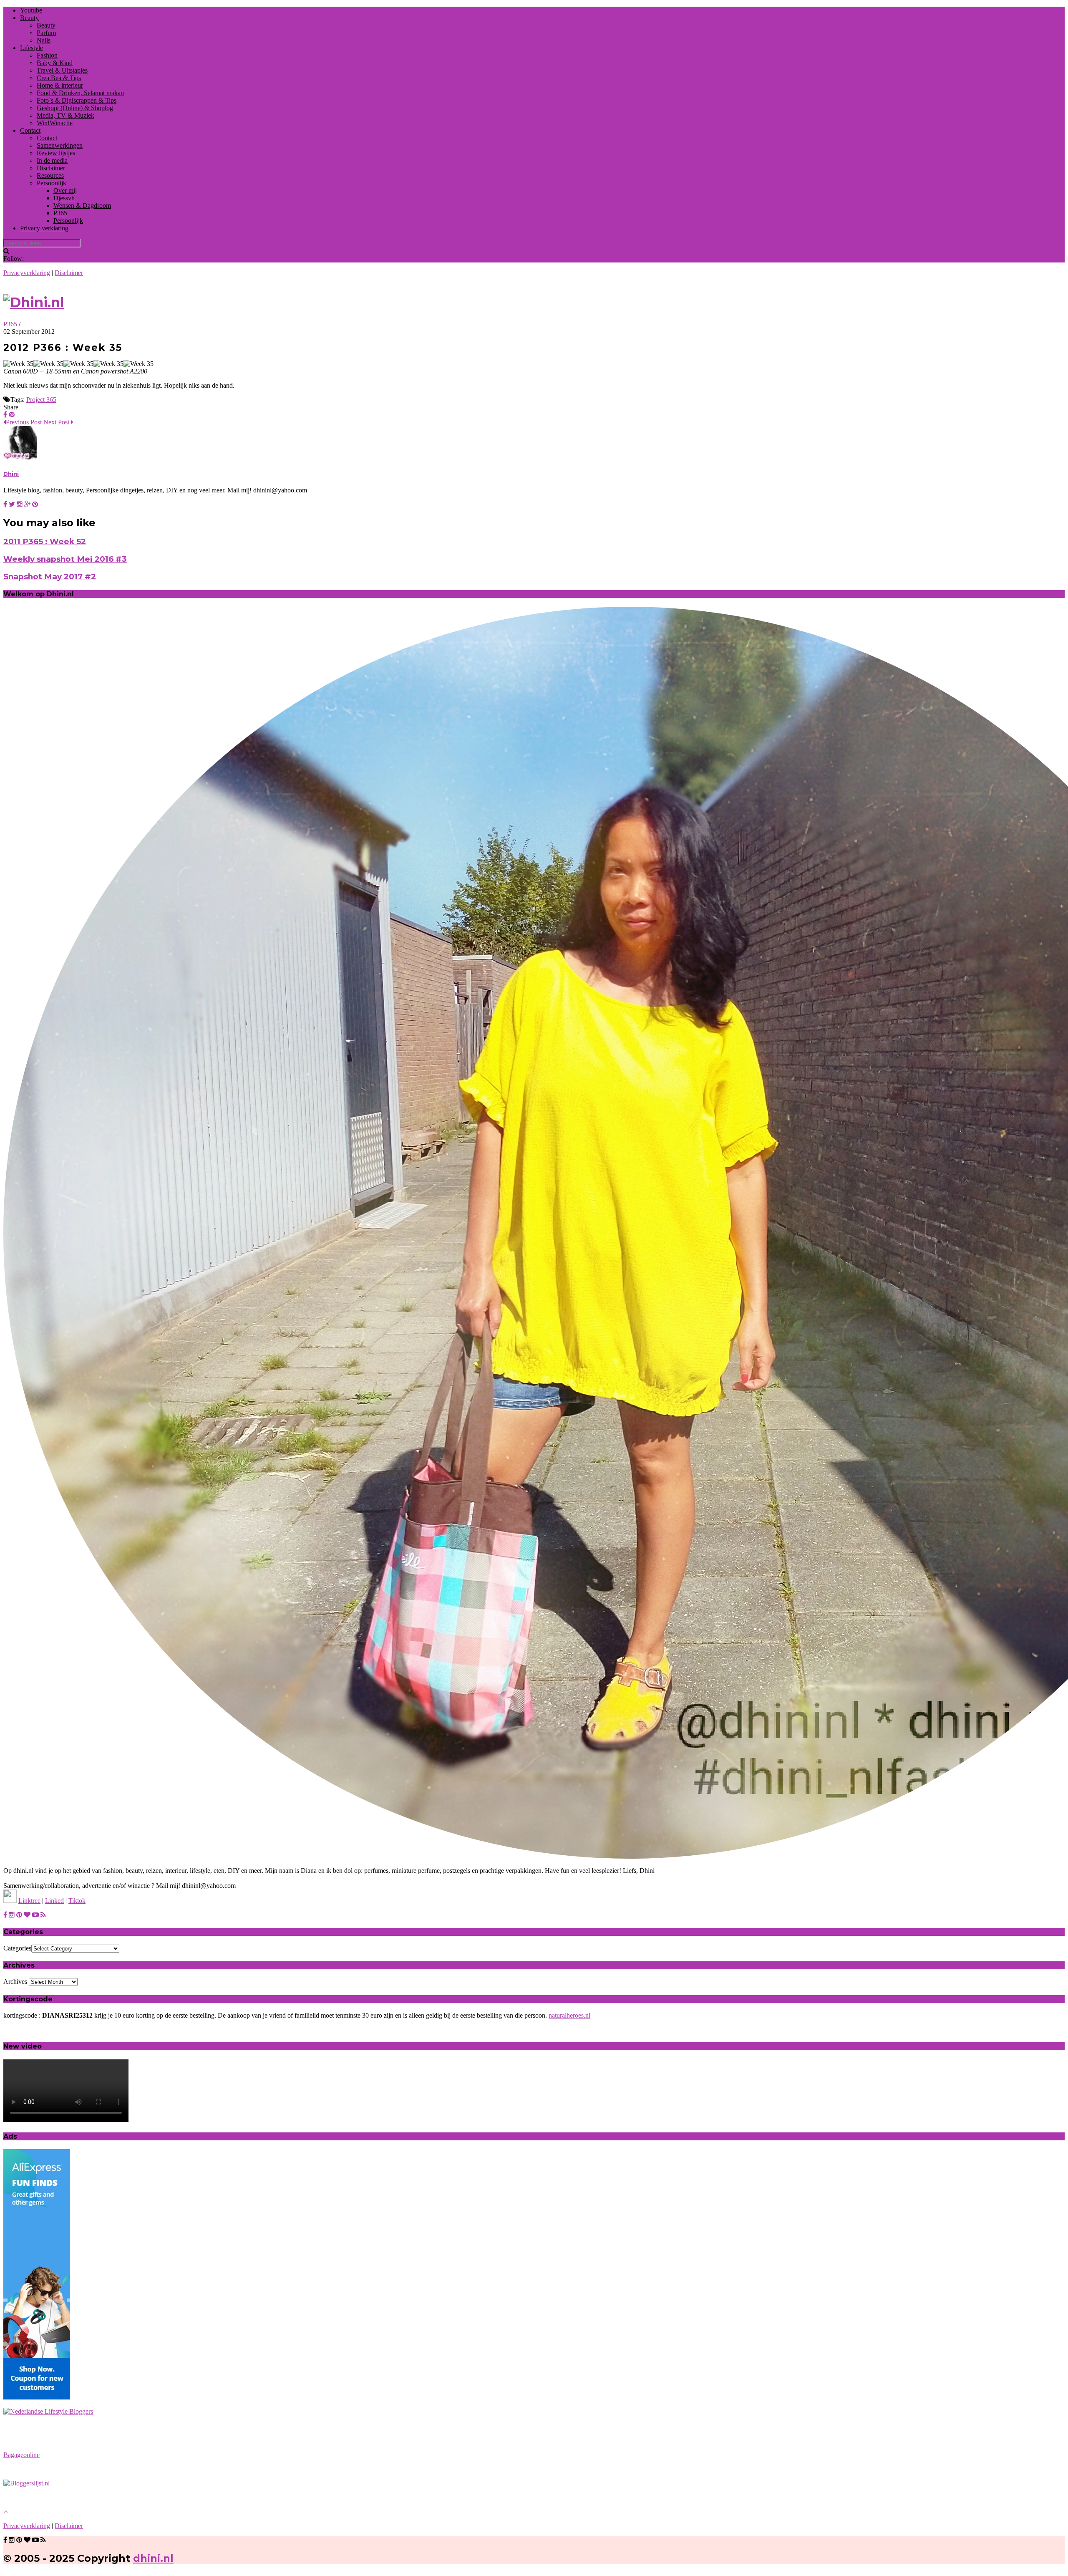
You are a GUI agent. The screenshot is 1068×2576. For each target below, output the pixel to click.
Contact (30, 130)
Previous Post (24, 422)
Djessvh (64, 198)
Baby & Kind (55, 63)
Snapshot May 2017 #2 (50, 577)
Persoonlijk (52, 183)
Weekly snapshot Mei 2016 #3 (65, 559)
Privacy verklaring (44, 228)
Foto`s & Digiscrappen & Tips (77, 100)
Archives (15, 1982)
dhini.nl (153, 2558)
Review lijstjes (56, 153)
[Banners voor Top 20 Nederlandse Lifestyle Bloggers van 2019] (48, 2411)
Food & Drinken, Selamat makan (80, 93)
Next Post (57, 422)
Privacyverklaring (27, 273)
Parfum (46, 33)
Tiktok (77, 1901)
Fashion (47, 55)
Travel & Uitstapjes (62, 70)
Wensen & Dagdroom (82, 206)
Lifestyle (31, 48)
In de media (52, 160)
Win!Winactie (55, 123)
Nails (44, 40)
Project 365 (41, 400)
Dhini (11, 474)
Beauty (29, 18)
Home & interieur (60, 85)
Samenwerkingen (60, 145)
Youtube (31, 10)
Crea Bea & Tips (59, 78)
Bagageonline (21, 2455)
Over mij (65, 190)
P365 (60, 213)
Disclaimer (51, 168)
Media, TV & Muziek (65, 115)
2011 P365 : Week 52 (45, 541)
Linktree (29, 1901)
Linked (54, 1901)
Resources (50, 175)
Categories (17, 1948)
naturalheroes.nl (569, 2015)
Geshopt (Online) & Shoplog (75, 108)
